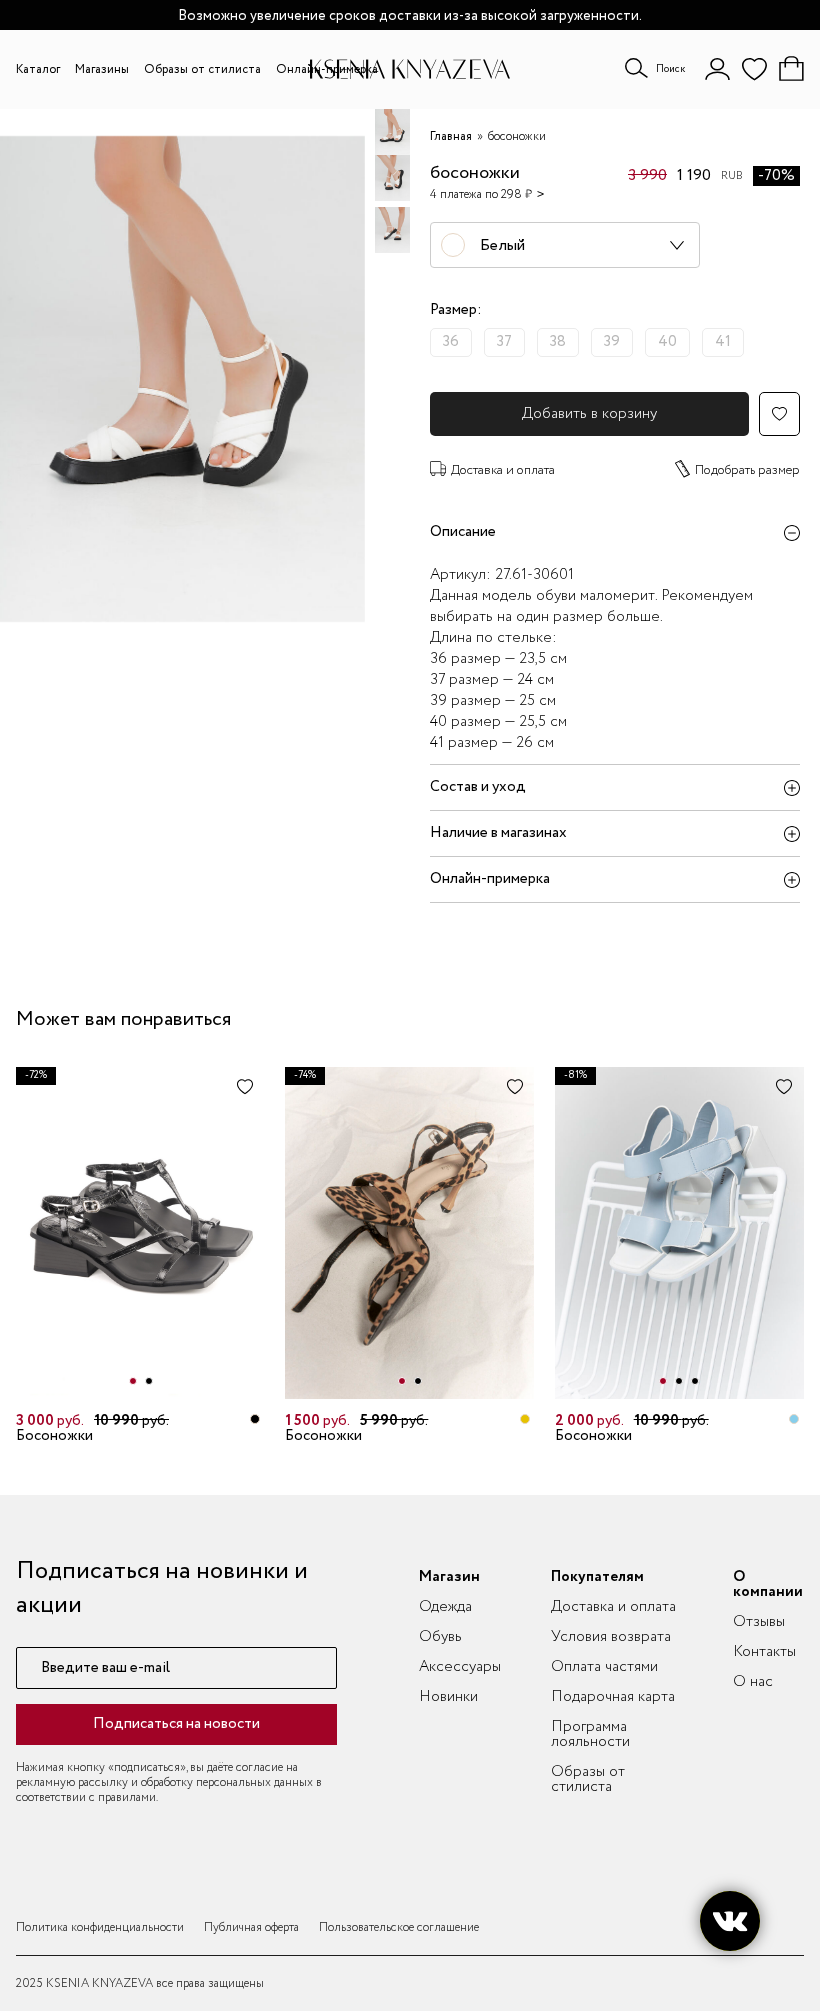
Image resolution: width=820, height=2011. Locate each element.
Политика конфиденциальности (100, 1927)
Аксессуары (460, 1667)
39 (612, 342)
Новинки (448, 1697)
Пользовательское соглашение (399, 1927)
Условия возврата (611, 1637)
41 (723, 342)
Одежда (445, 1607)
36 (451, 342)
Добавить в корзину (589, 414)
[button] (133, 1381)
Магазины (102, 69)
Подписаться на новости (176, 1724)
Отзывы (759, 1622)
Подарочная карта (613, 1697)
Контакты (764, 1652)
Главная (451, 136)
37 (504, 342)
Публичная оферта (251, 1927)
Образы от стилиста (202, 69)
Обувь (440, 1637)
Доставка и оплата (503, 470)
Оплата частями (604, 1667)
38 (558, 342)
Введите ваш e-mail (105, 1668)
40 (667, 342)
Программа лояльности (590, 1734)
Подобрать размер (747, 470)
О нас (753, 1682)
